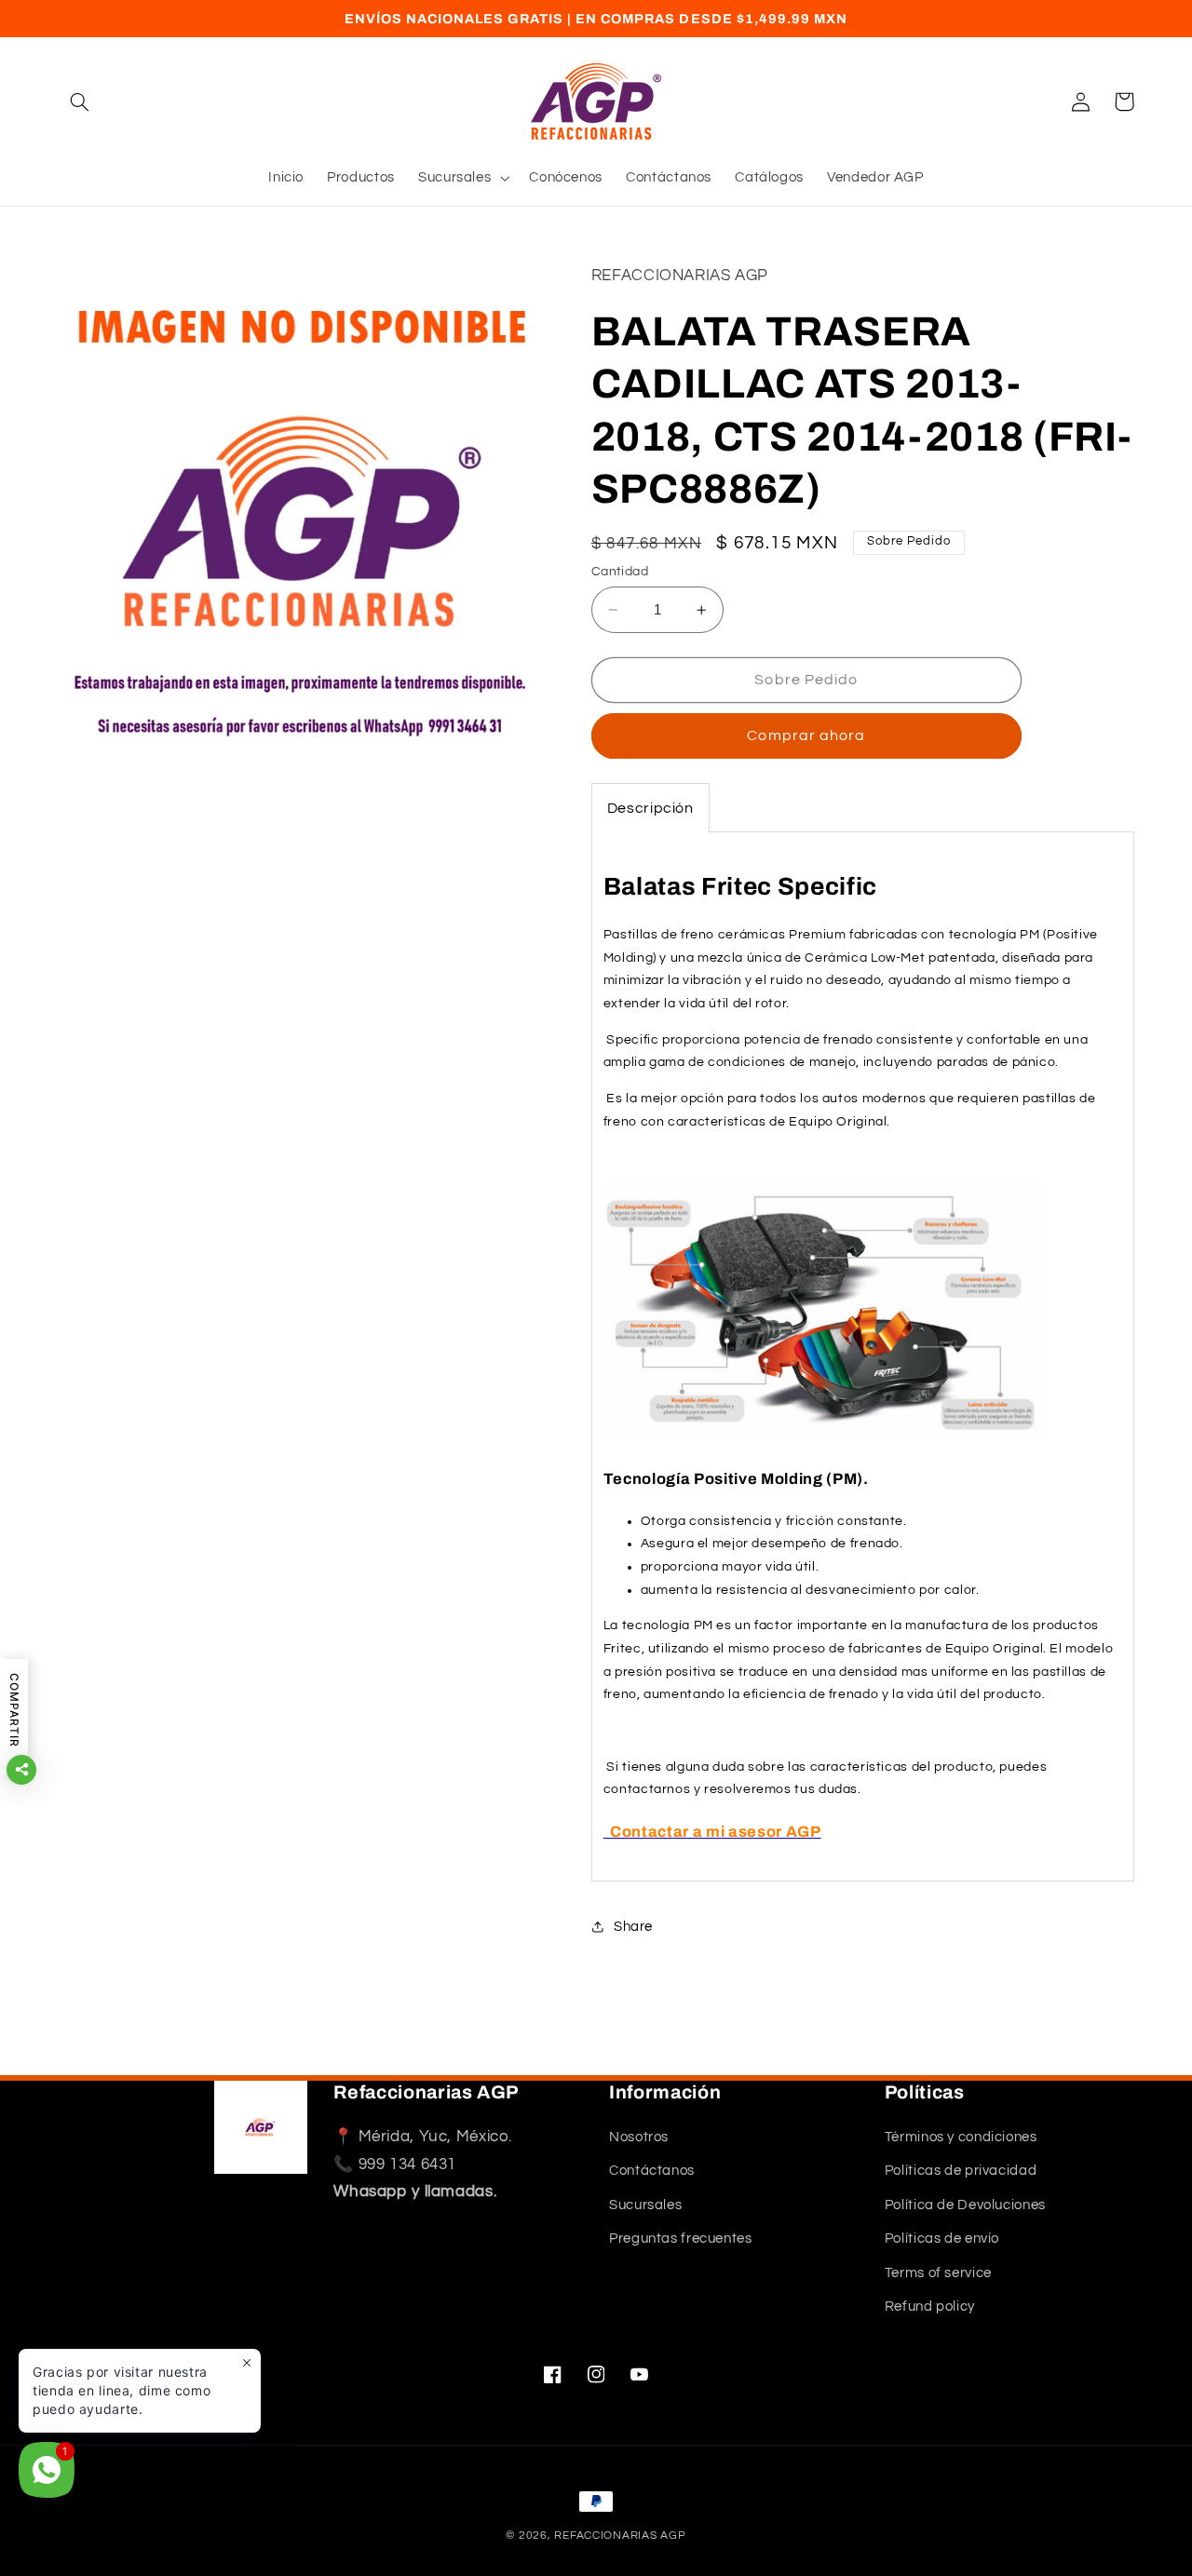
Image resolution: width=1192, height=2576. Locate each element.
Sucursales (645, 2205)
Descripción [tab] (650, 808)
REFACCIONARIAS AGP (620, 2536)
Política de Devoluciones (965, 2205)
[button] (80, 101)
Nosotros (639, 2137)
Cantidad (620, 572)
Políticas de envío (942, 2239)
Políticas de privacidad (961, 2171)
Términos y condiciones (961, 2137)
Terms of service (938, 2273)
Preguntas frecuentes (681, 2239)
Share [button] (633, 1927)
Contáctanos (652, 2171)
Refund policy (930, 2306)
